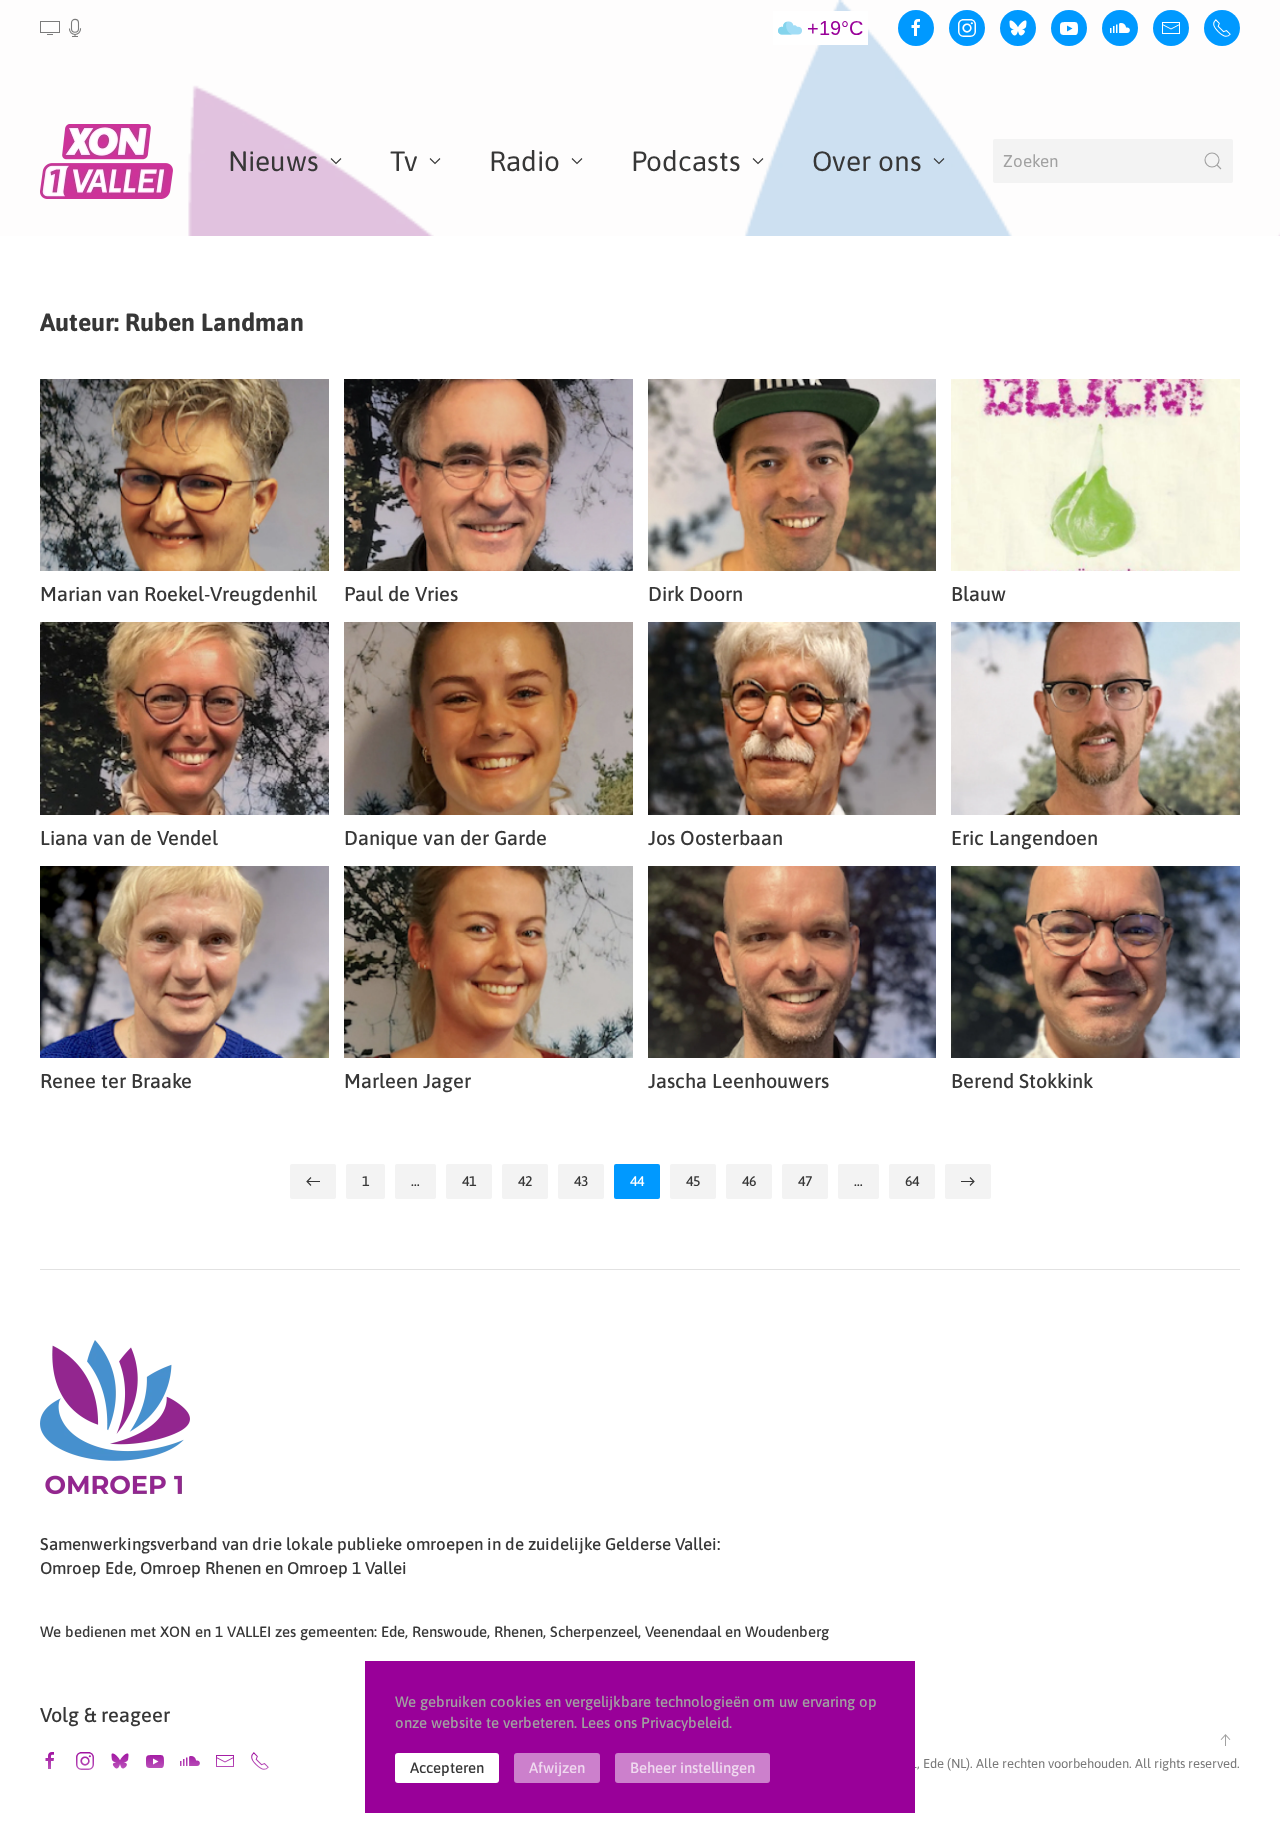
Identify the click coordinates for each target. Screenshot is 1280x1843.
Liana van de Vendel (129, 837)
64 (912, 1181)
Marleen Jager (407, 1080)
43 (581, 1181)
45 (693, 1181)
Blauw (978, 593)
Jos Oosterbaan (715, 837)
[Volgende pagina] (968, 1181)
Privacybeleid (685, 1722)
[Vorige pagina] (313, 1181)
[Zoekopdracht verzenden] (1213, 161)
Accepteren (447, 1767)
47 (805, 1181)
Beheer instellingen (692, 1767)
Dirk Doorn (695, 593)
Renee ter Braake (116, 1080)
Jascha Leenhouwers (738, 1080)
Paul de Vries (401, 593)
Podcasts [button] (686, 161)
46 (749, 1181)
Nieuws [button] (273, 161)
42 (525, 1181)
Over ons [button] (867, 161)
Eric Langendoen (1024, 837)
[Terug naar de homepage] (110, 161)
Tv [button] (404, 161)
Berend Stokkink (1022, 1080)
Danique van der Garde (445, 837)
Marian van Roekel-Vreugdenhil (178, 593)
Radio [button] (524, 161)
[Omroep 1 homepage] (115, 1425)
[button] (62, 28)
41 (469, 1181)
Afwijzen (557, 1767)
